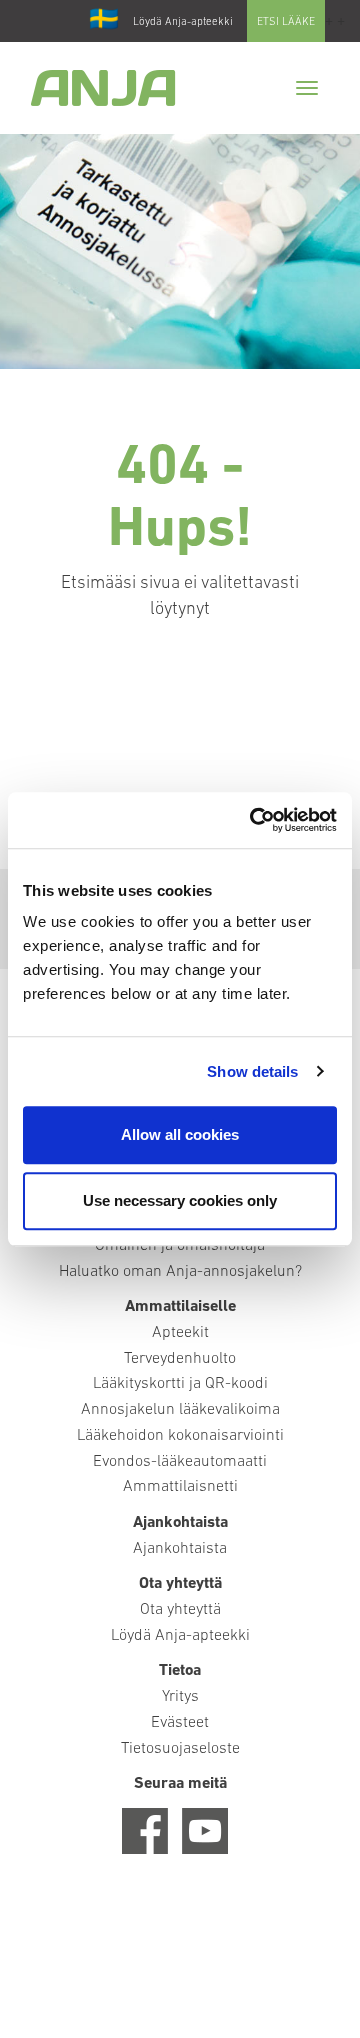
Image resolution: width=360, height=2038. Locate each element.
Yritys (180, 1697)
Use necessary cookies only (180, 1200)
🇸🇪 (104, 21)
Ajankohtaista (180, 1549)
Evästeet (180, 1723)
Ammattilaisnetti (180, 1487)
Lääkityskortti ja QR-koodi (180, 1384)
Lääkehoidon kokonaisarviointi (180, 1436)
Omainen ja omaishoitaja (180, 1246)
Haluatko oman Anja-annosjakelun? (180, 1272)
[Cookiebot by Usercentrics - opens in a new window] (254, 820)
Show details (252, 1071)
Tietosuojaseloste (180, 1749)
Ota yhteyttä (180, 1610)
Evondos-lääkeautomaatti (180, 1462)
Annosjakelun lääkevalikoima (180, 1410)
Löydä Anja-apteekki (183, 22)
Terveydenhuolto (180, 1359)
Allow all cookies (180, 1134)
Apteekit (180, 1333)
